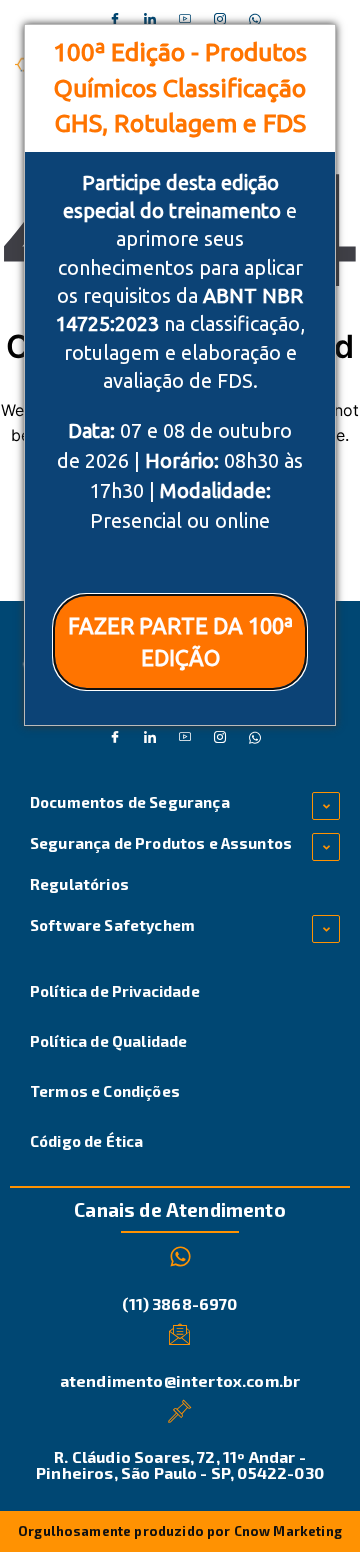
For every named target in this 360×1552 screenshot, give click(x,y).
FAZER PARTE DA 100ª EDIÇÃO (180, 641)
